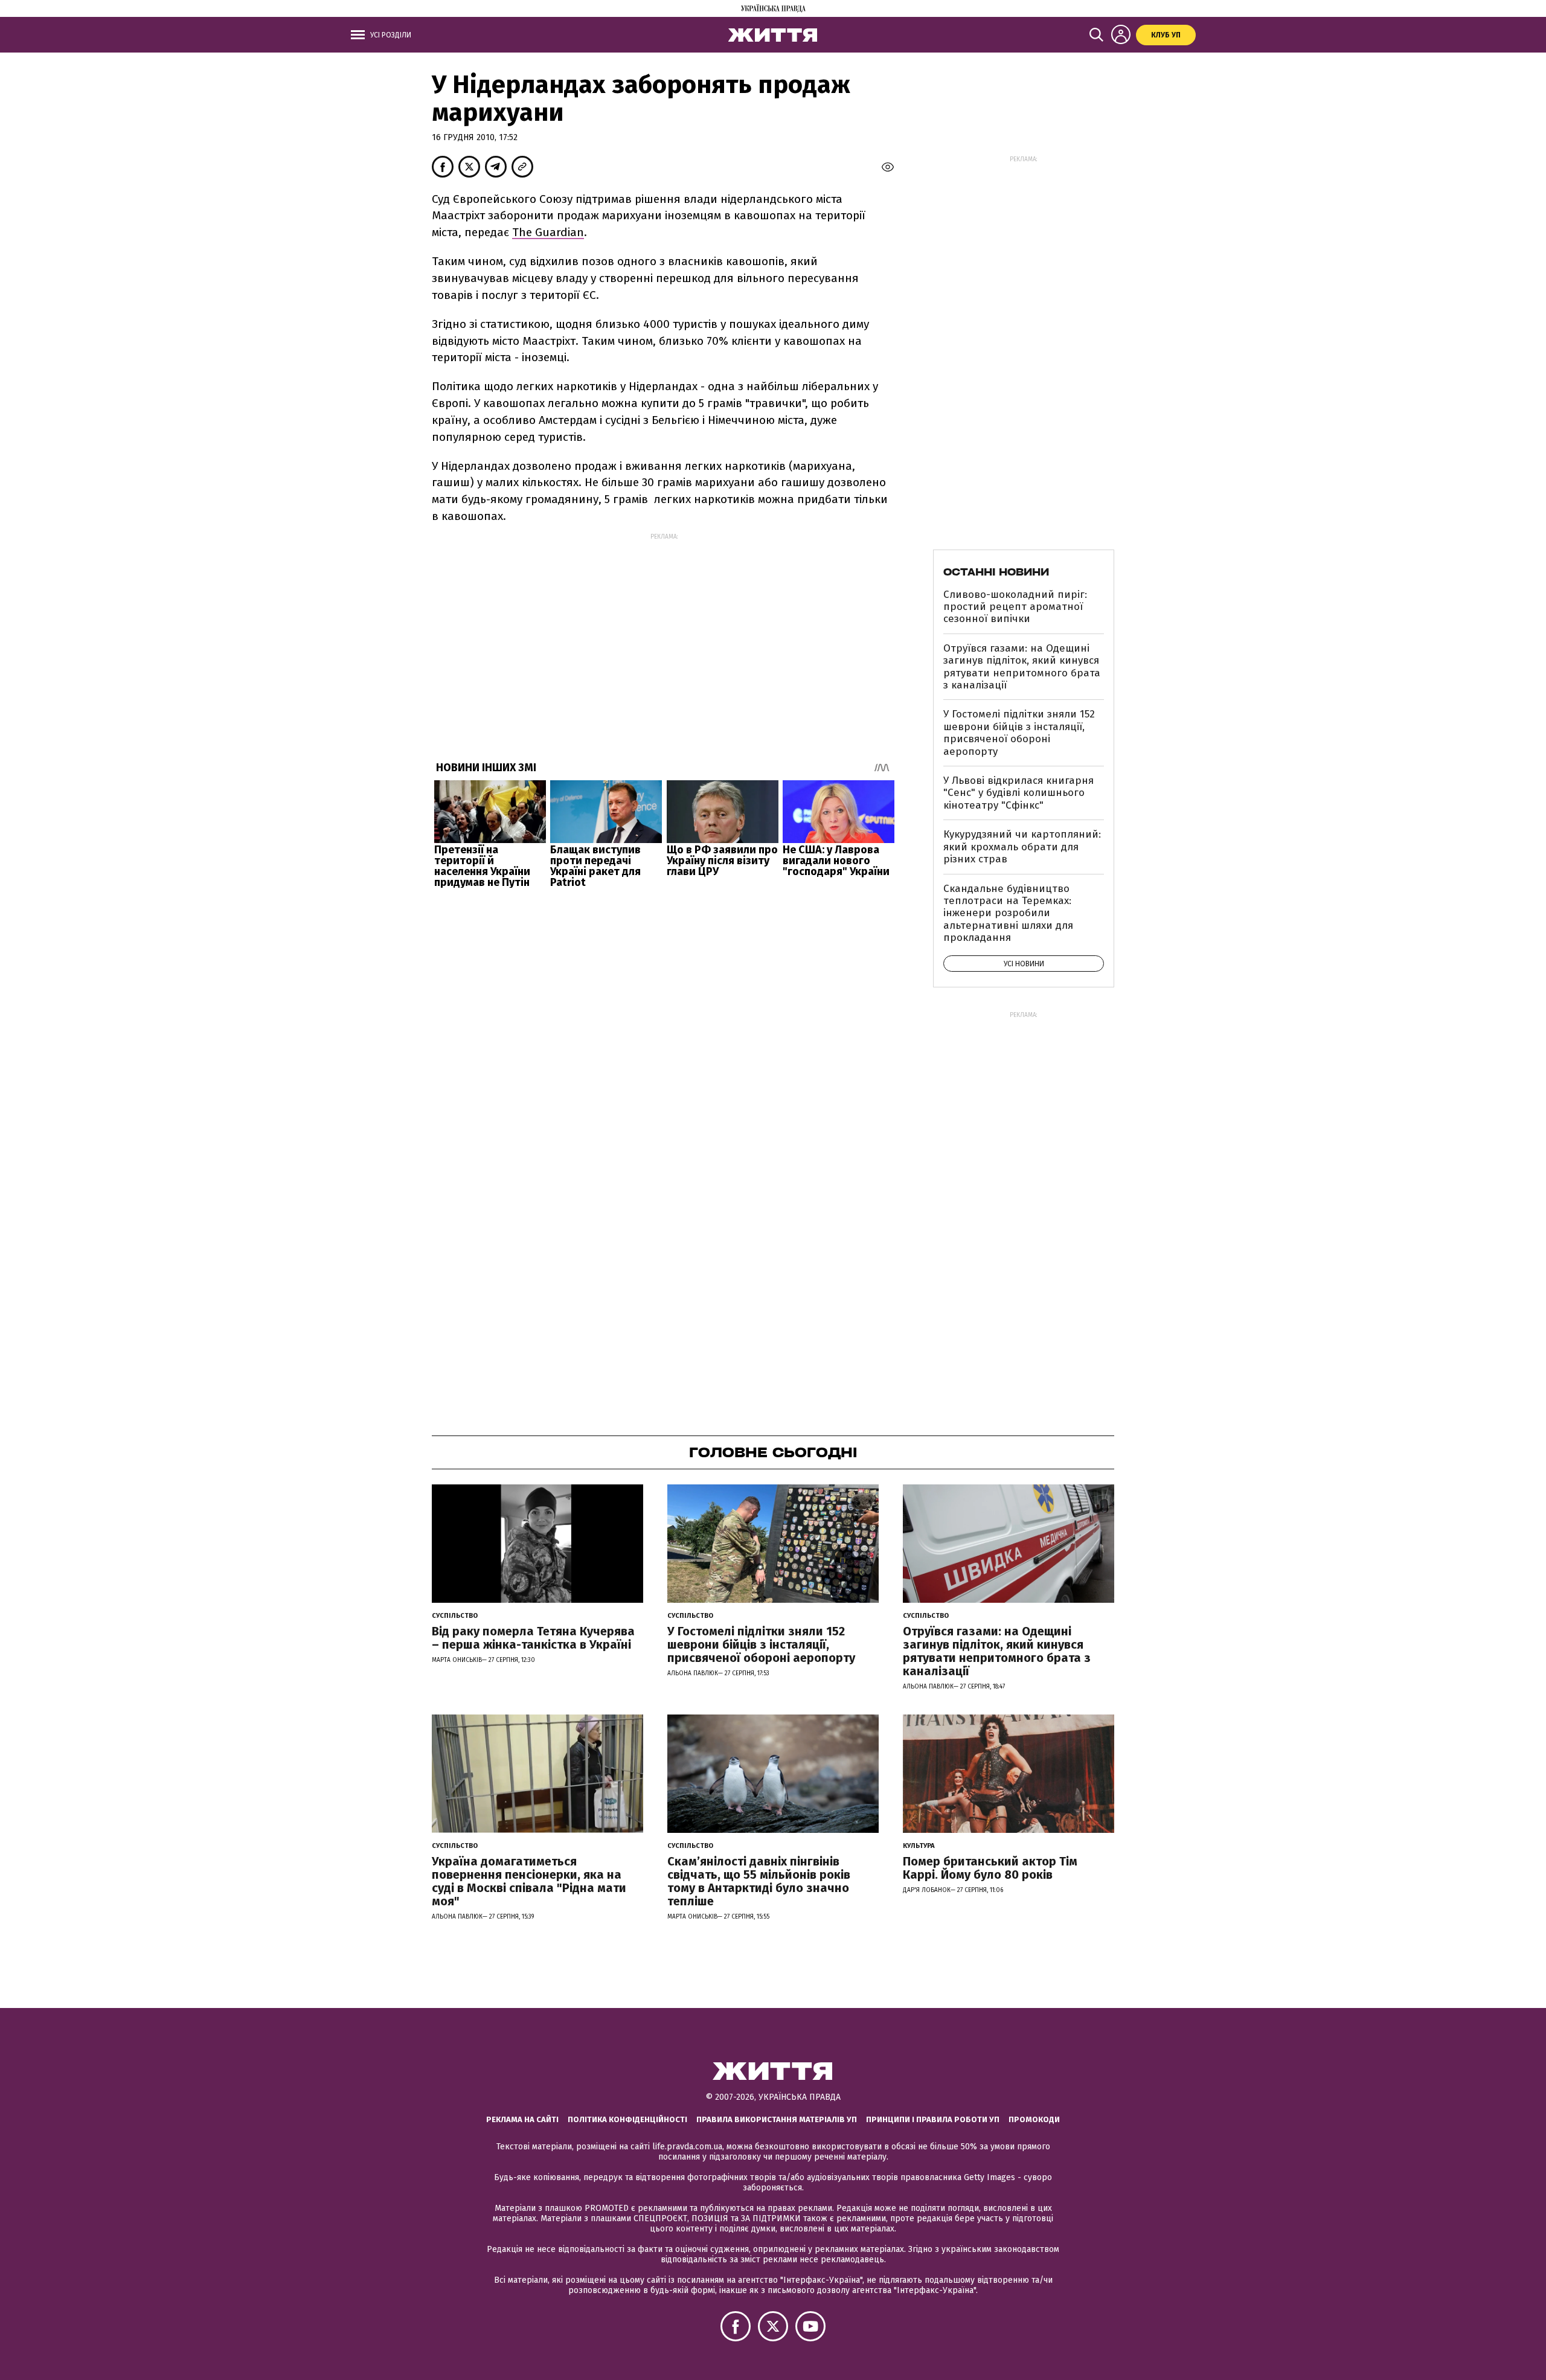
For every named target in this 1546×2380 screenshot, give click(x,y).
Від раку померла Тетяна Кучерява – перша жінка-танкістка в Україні (533, 1638)
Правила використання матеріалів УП (777, 2119)
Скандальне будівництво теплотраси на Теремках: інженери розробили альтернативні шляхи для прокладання (1008, 913)
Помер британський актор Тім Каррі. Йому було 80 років (990, 1868)
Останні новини (996, 572)
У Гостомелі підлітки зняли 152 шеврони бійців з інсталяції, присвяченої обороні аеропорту (1019, 733)
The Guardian (548, 232)
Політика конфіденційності (627, 2119)
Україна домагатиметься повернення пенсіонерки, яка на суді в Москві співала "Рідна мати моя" (529, 1881)
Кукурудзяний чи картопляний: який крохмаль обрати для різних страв (1022, 847)
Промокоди (1034, 2119)
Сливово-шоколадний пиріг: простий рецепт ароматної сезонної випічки (1015, 607)
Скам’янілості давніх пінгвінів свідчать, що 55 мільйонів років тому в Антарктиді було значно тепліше (759, 1881)
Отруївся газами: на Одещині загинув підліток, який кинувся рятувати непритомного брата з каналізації (1022, 667)
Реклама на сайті (522, 2119)
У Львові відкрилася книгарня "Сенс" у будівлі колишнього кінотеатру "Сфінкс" (1018, 793)
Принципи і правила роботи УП (933, 2119)
